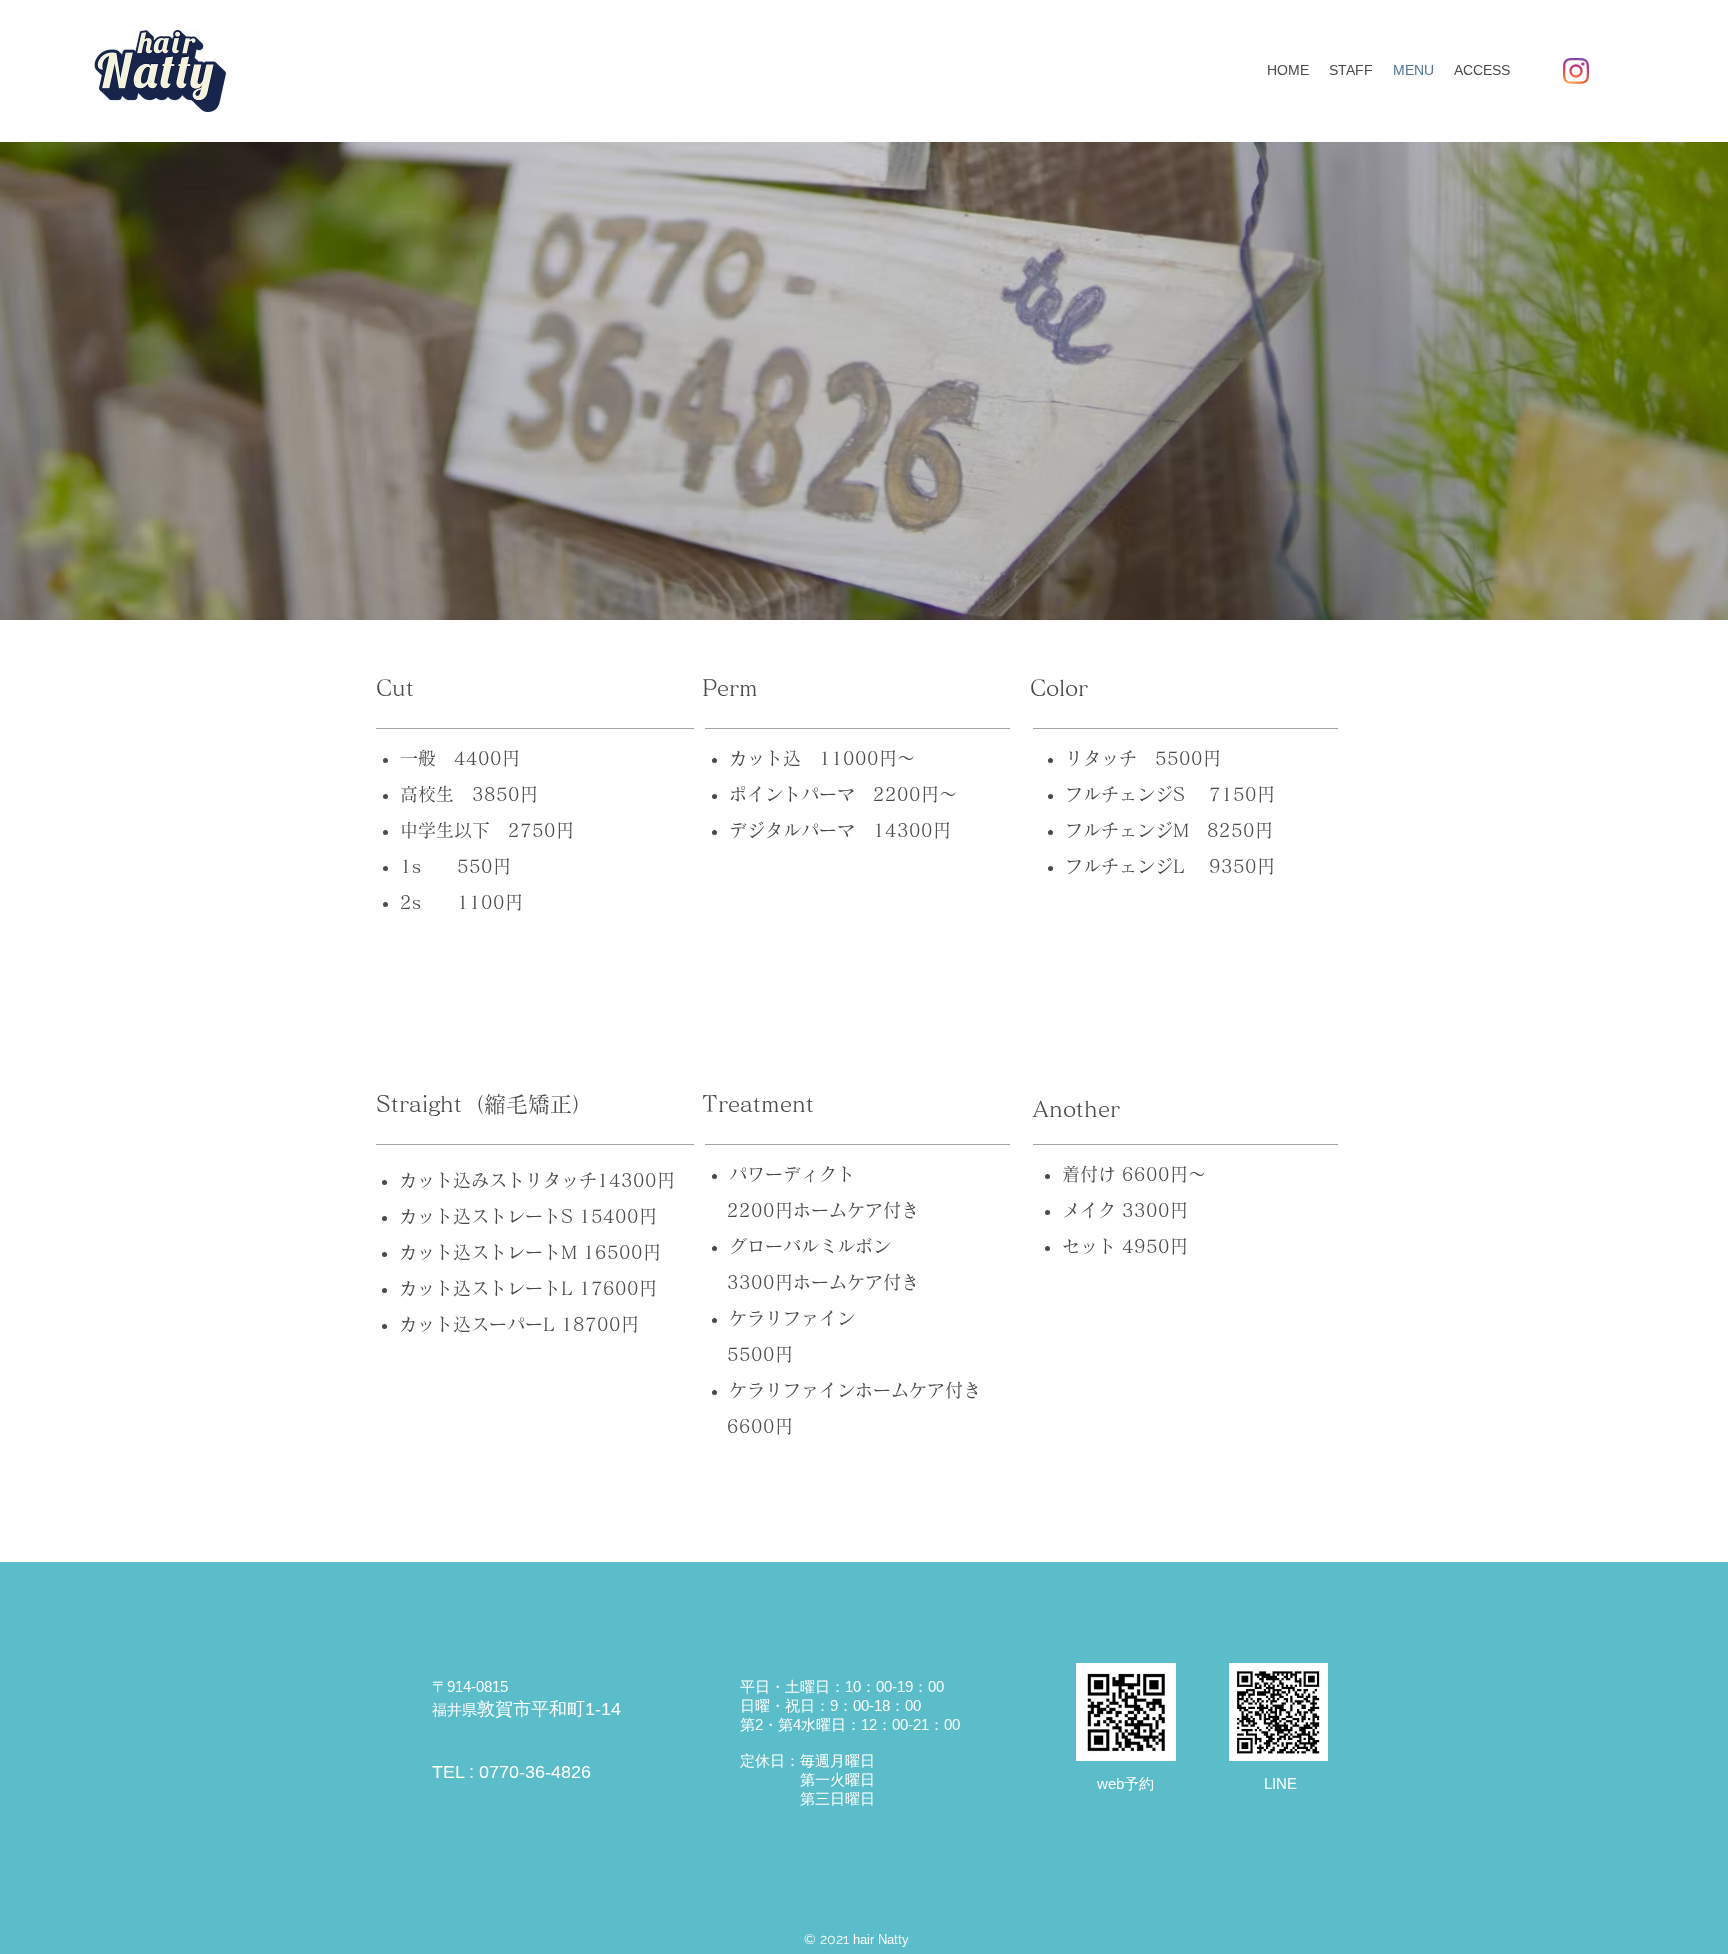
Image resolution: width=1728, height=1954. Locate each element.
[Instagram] (1576, 71)
